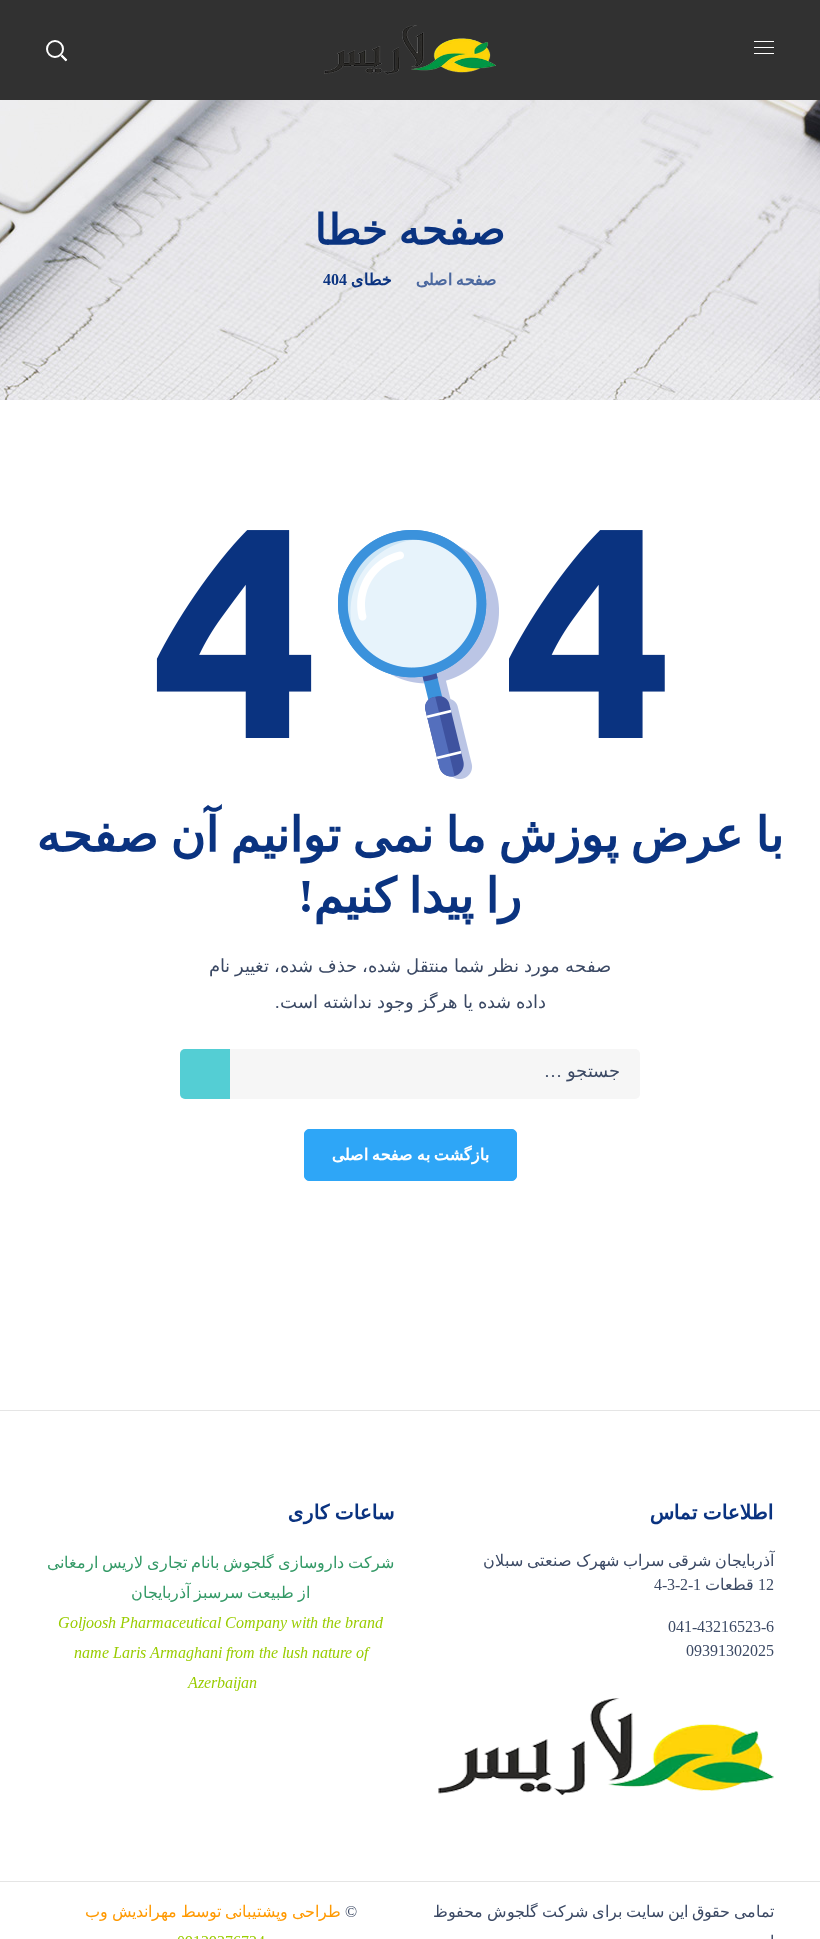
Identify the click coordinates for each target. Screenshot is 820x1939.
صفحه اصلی (456, 279)
